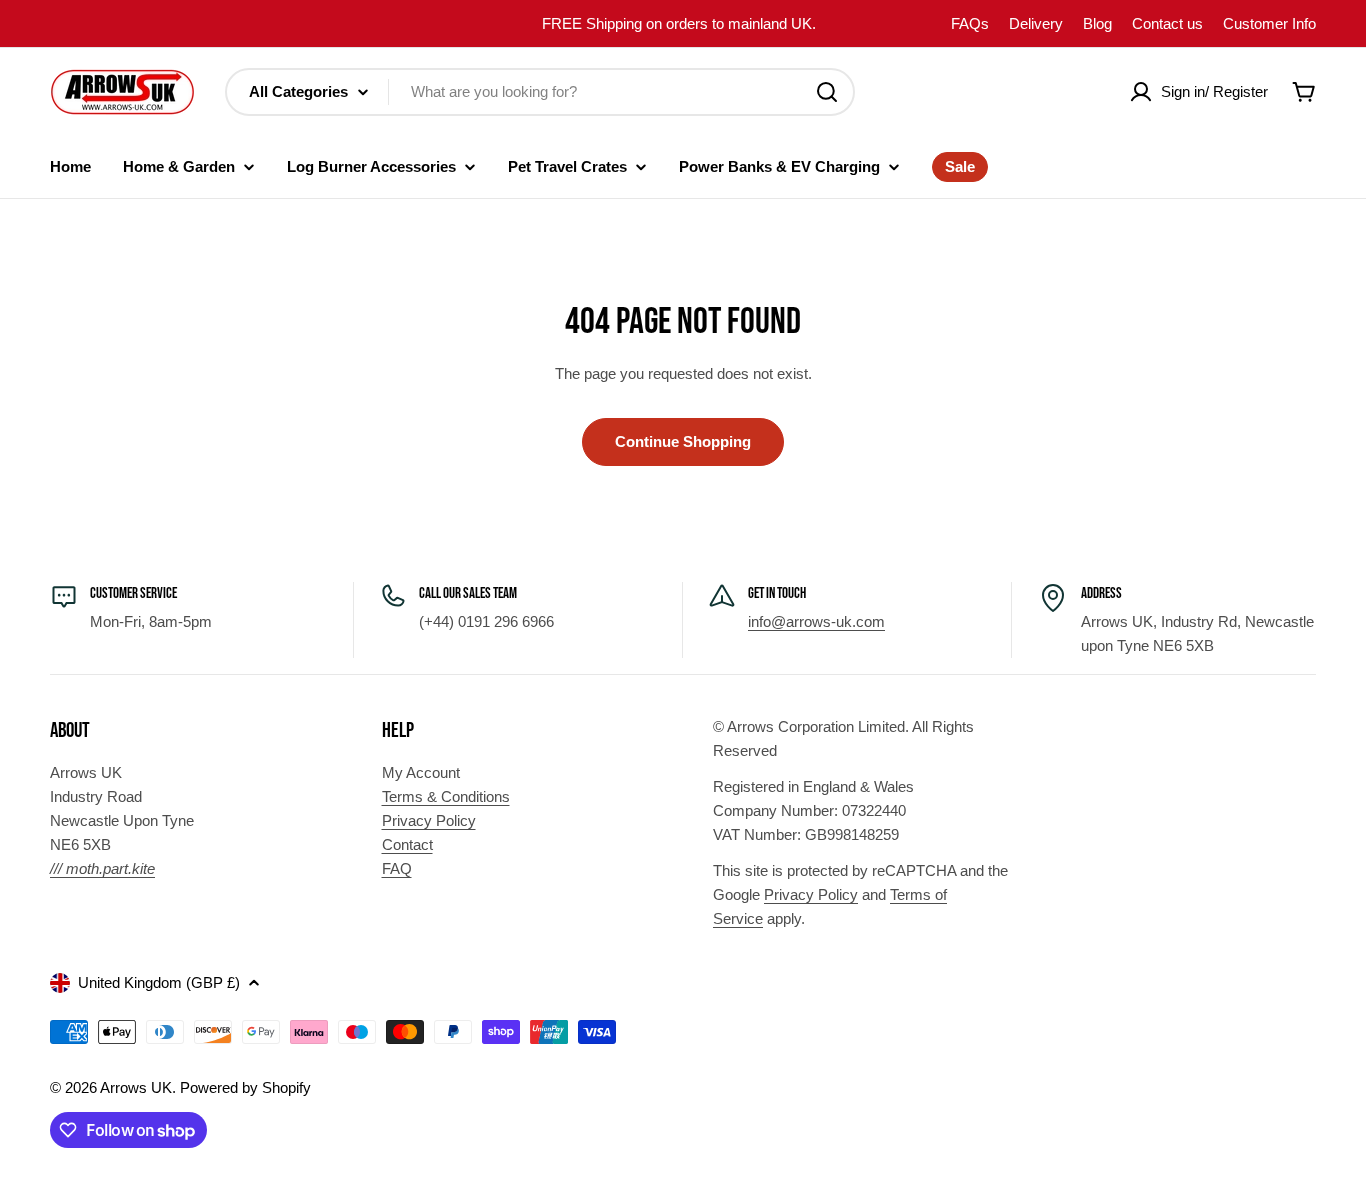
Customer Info (1269, 23)
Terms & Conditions (446, 796)
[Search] (827, 92)
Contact (407, 844)
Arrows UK (136, 1087)
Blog (1097, 23)
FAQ (397, 868)
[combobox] (540, 92)
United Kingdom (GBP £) (159, 982)
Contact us (1167, 23)
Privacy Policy (429, 820)
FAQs (970, 23)
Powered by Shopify (245, 1087)
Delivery (1036, 23)
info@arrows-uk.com (816, 621)
